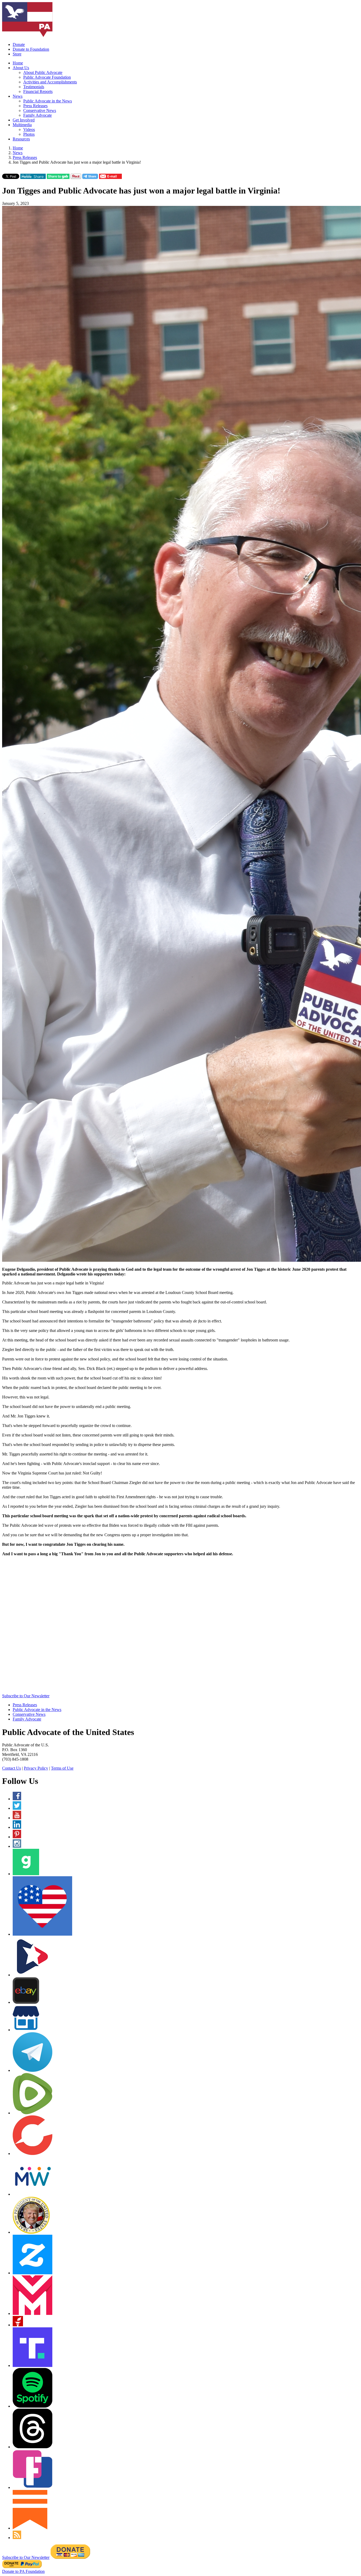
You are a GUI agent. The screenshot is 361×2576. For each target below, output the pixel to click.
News (18, 96)
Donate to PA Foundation (23, 2571)
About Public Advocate (43, 72)
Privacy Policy (36, 1768)
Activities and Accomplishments (50, 82)
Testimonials (34, 87)
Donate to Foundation (31, 49)
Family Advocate (38, 115)
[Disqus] (181, 1627)
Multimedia (22, 125)
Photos (29, 134)
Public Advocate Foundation (47, 77)
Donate (19, 44)
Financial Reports (38, 91)
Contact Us (11, 1768)
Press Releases (35, 106)
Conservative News (40, 110)
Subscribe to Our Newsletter (26, 1696)
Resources (21, 139)
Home (18, 63)
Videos (29, 129)
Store (17, 54)
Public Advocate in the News (48, 101)
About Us (21, 68)
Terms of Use (62, 1768)
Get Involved (24, 120)
